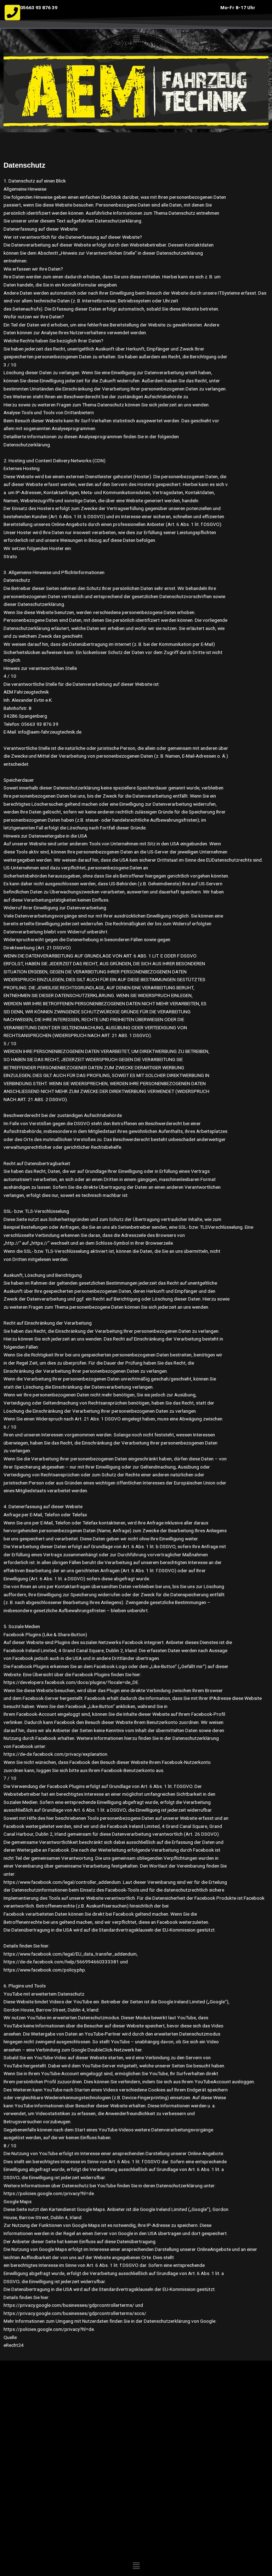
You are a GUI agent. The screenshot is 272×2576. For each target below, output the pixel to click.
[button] (136, 39)
